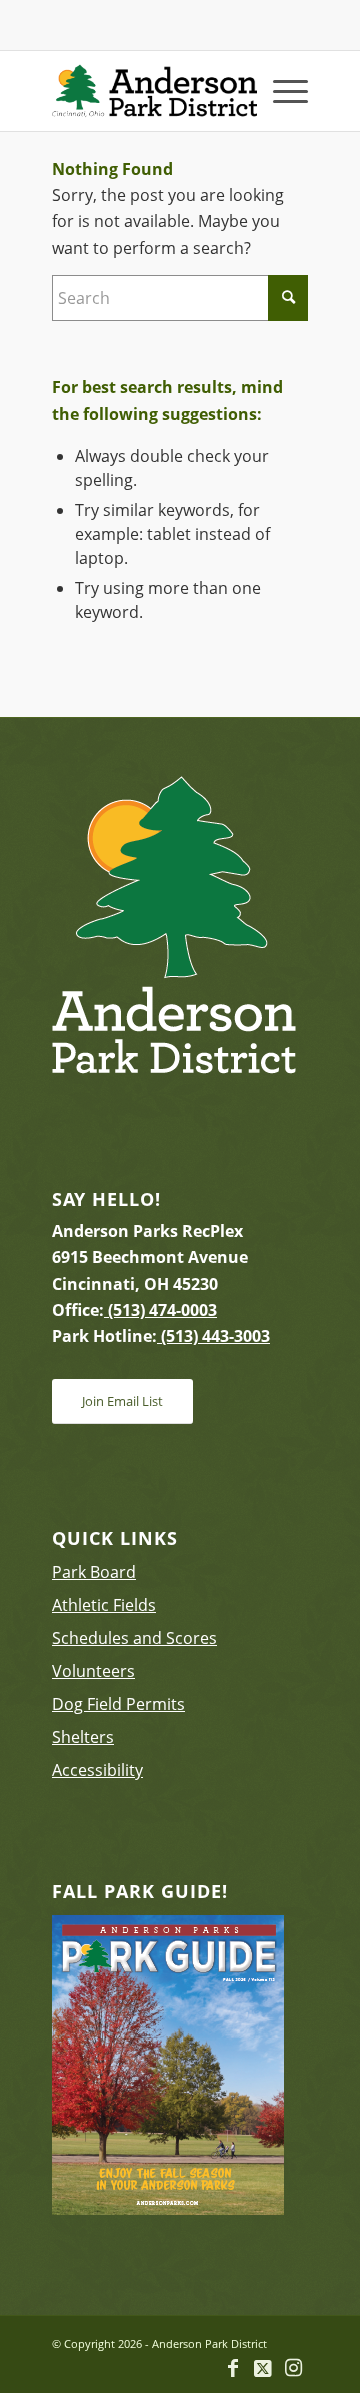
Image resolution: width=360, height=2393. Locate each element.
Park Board (94, 1572)
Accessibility (97, 1770)
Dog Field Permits (118, 1704)
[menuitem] (280, 91)
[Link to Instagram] (293, 2368)
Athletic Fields (104, 1605)
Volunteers (93, 1671)
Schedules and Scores (134, 1638)
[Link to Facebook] (233, 2368)
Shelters (83, 1737)
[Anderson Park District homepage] (154, 91)
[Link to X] (263, 2368)
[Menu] (280, 91)
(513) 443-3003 (213, 1336)
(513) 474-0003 (160, 1310)
